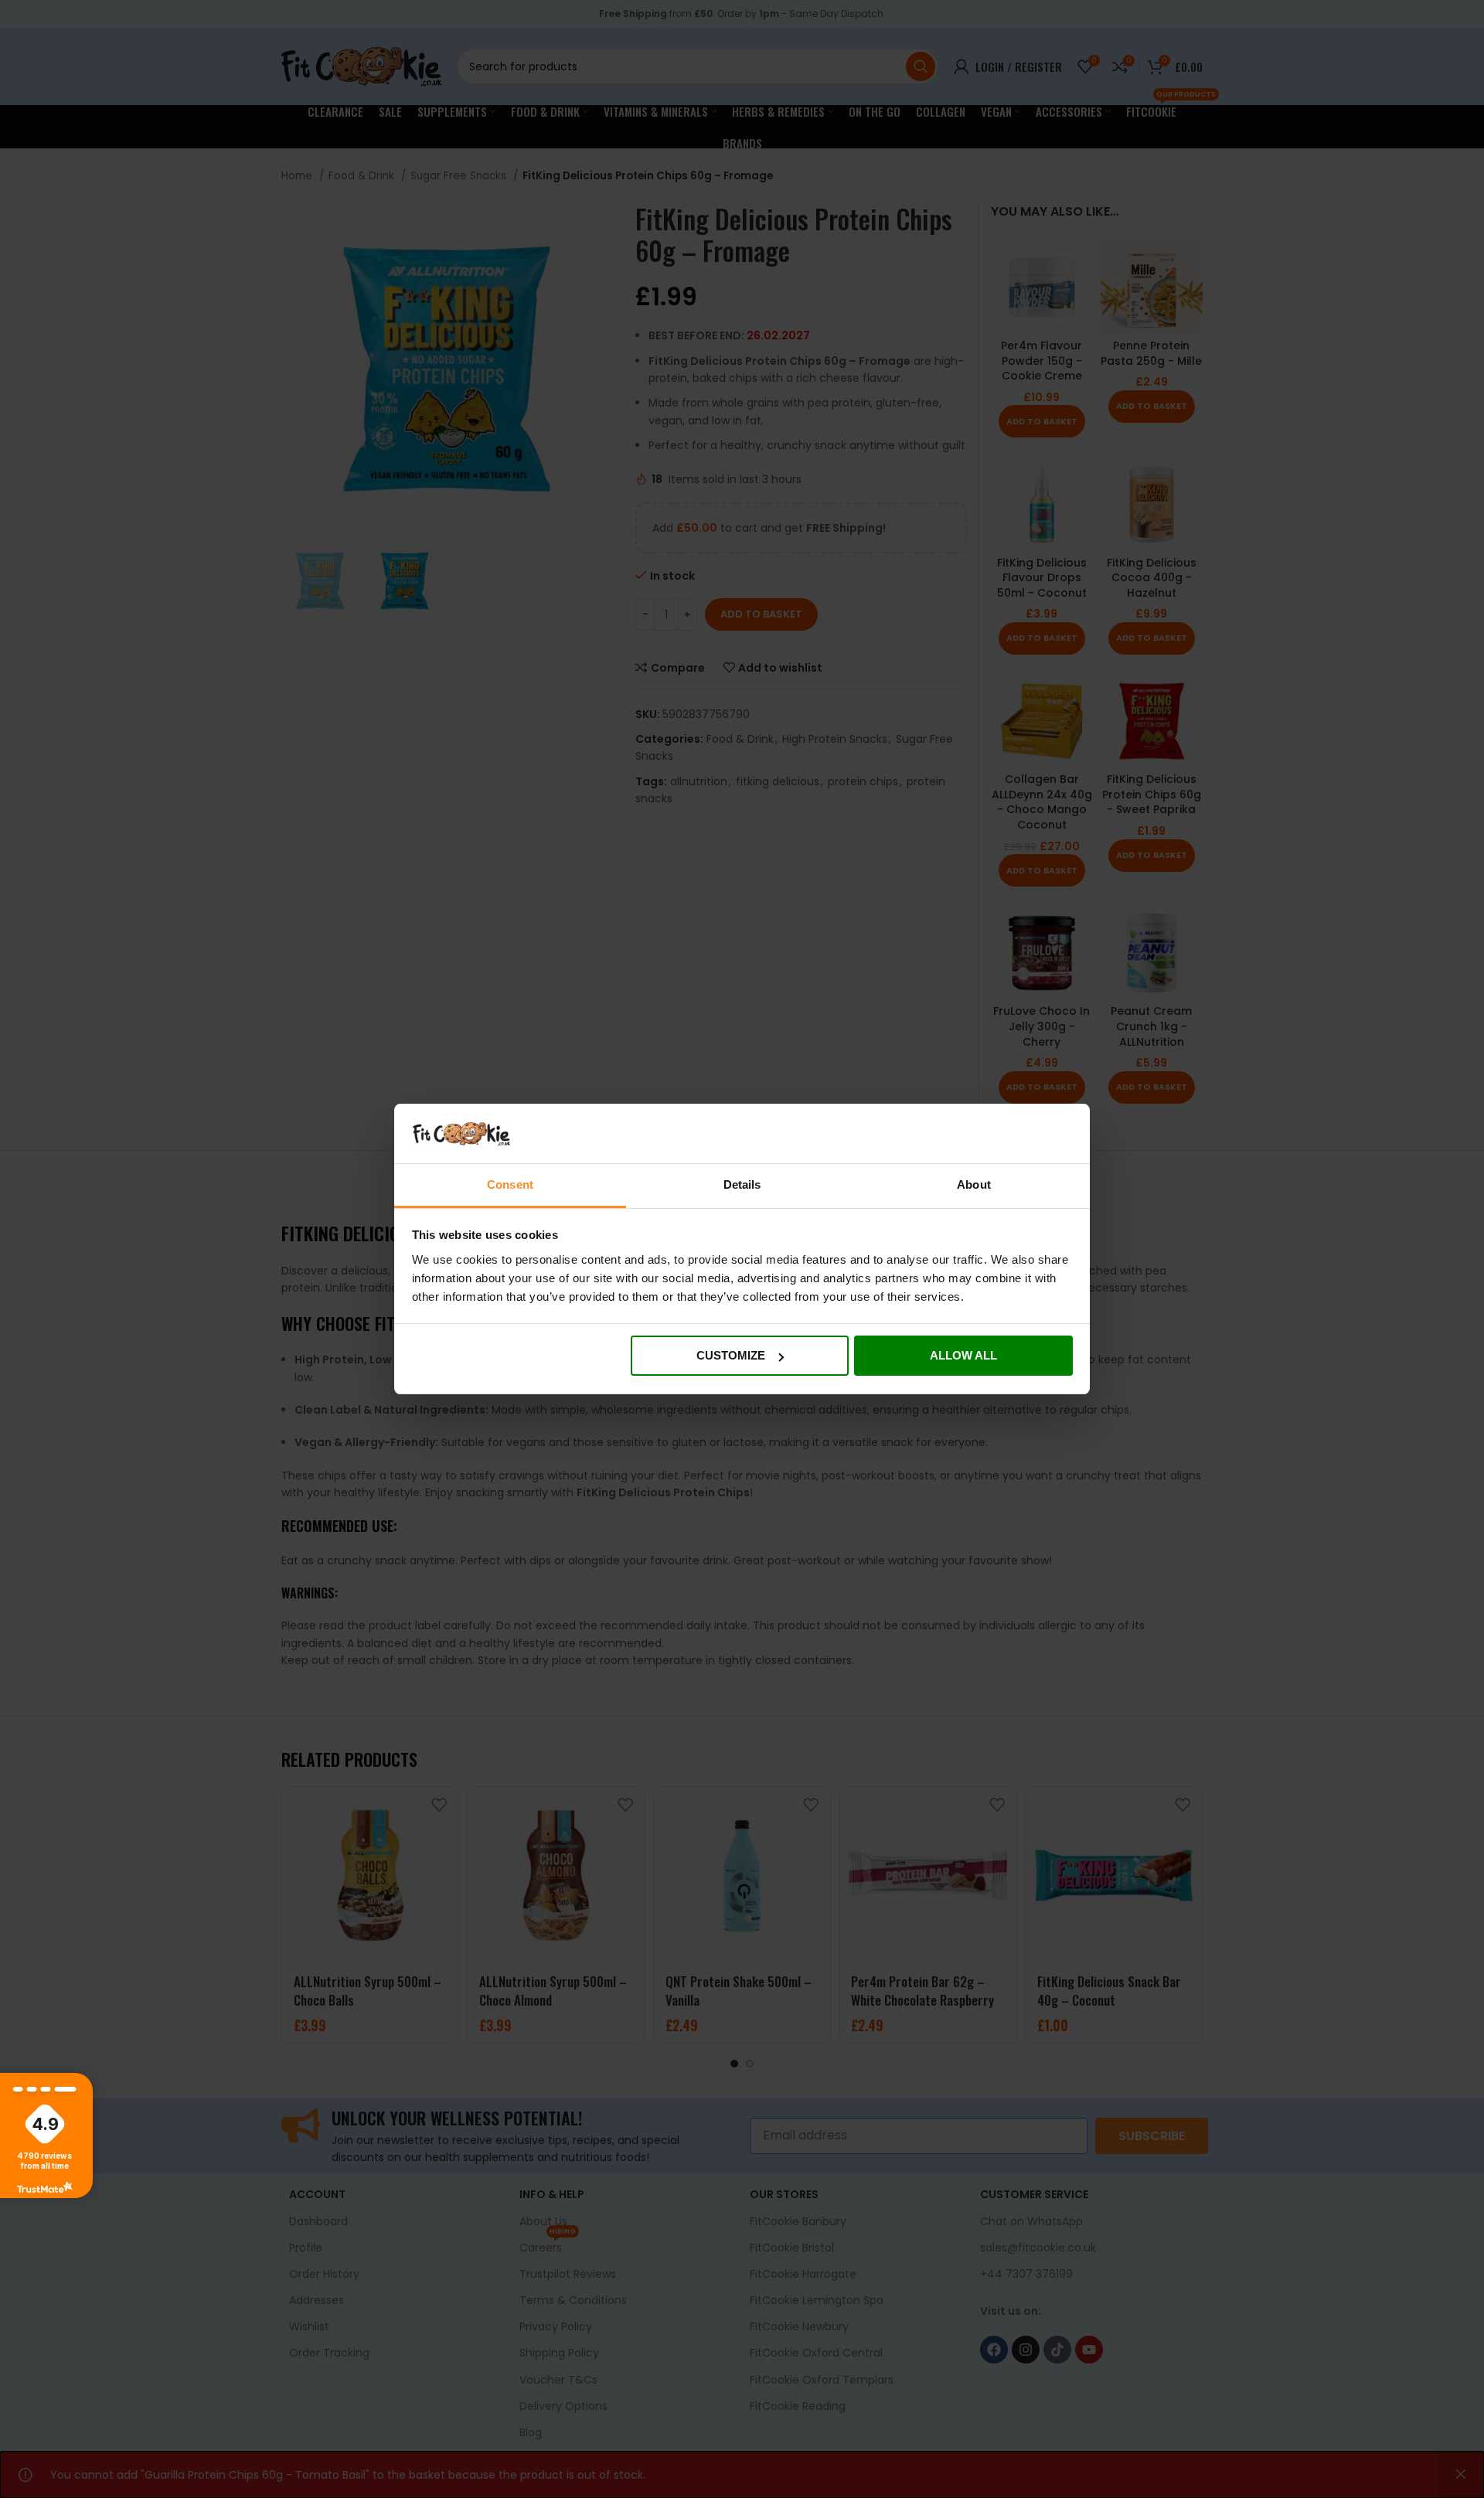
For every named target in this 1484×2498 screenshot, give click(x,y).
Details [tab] (742, 1184)
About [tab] (974, 1184)
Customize (731, 1355)
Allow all (963, 1355)
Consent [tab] (510, 1184)
